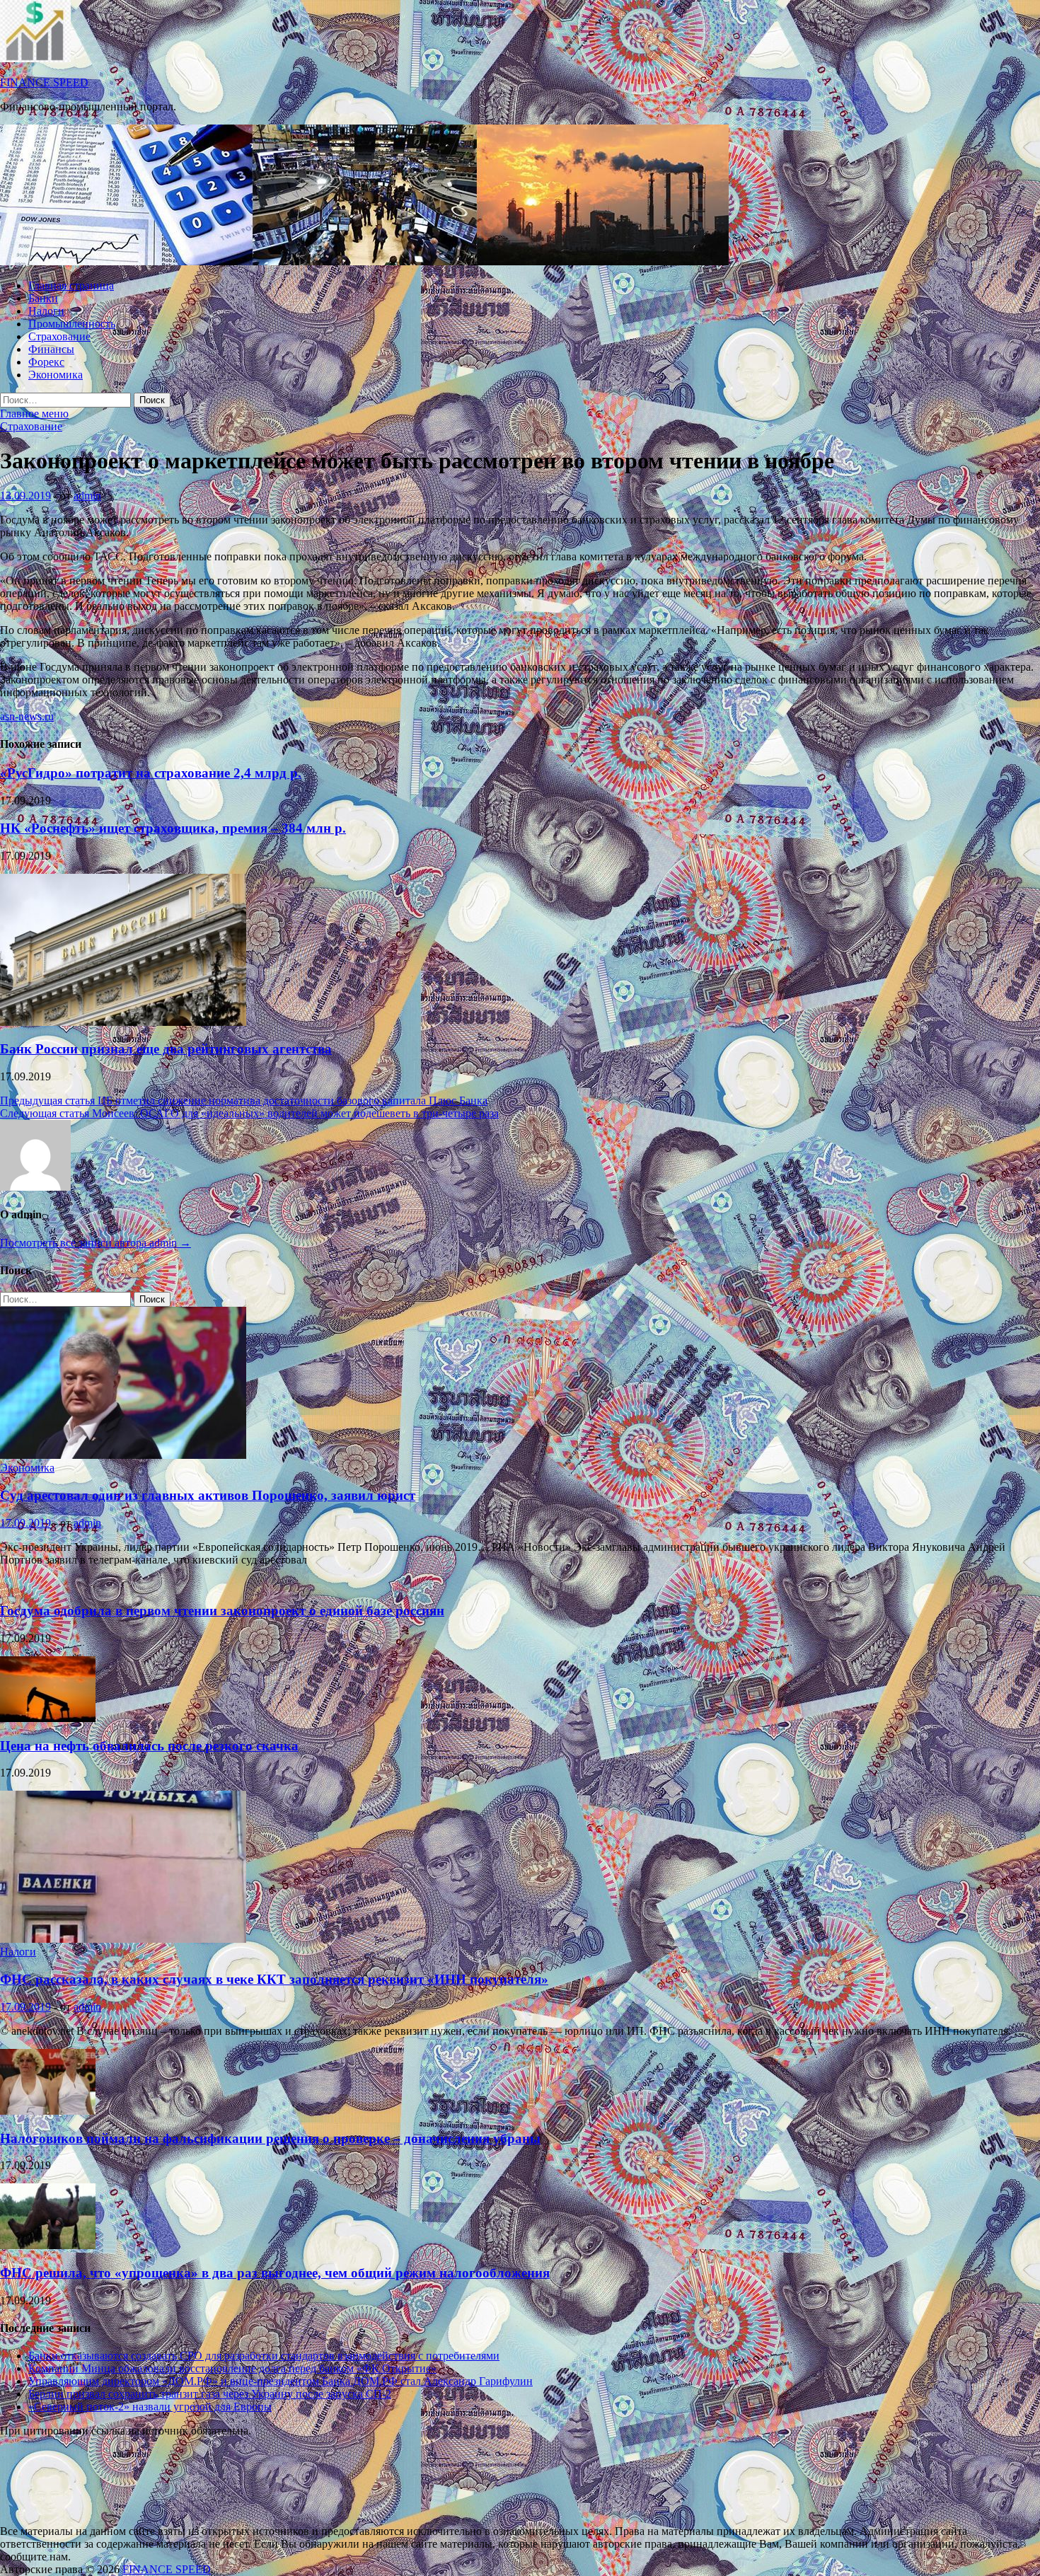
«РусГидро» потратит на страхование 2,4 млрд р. (151, 773)
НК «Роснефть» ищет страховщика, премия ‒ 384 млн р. (173, 828)
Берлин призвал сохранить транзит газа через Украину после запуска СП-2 (210, 2394)
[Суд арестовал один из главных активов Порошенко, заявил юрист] (123, 1455)
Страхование (59, 336)
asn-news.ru (27, 716)
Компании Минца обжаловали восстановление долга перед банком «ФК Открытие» (232, 2368)
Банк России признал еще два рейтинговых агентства (166, 1049)
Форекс (46, 362)
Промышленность (72, 324)
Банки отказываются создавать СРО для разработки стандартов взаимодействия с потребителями (264, 2356)
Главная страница (71, 285)
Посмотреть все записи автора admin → (96, 1243)
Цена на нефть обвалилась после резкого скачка (149, 1746)
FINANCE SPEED (44, 82)
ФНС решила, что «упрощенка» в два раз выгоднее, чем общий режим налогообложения (275, 2273)
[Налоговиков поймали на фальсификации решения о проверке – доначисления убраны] (48, 2111)
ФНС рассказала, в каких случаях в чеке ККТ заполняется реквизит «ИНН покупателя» (274, 1979)
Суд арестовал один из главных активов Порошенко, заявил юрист (208, 1495)
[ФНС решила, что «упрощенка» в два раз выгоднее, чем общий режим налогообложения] (48, 2245)
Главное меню (34, 414)
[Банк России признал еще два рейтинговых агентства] (123, 1022)
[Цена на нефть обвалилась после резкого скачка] (48, 1718)
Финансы (51, 349)
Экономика (56, 375)
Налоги (46, 311)
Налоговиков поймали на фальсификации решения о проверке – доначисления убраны (270, 2138)
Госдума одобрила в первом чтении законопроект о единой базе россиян (222, 1611)
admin (87, 496)
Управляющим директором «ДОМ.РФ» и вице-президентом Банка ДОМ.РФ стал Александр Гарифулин (281, 2381)
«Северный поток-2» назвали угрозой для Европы (150, 2407)
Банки (43, 298)
